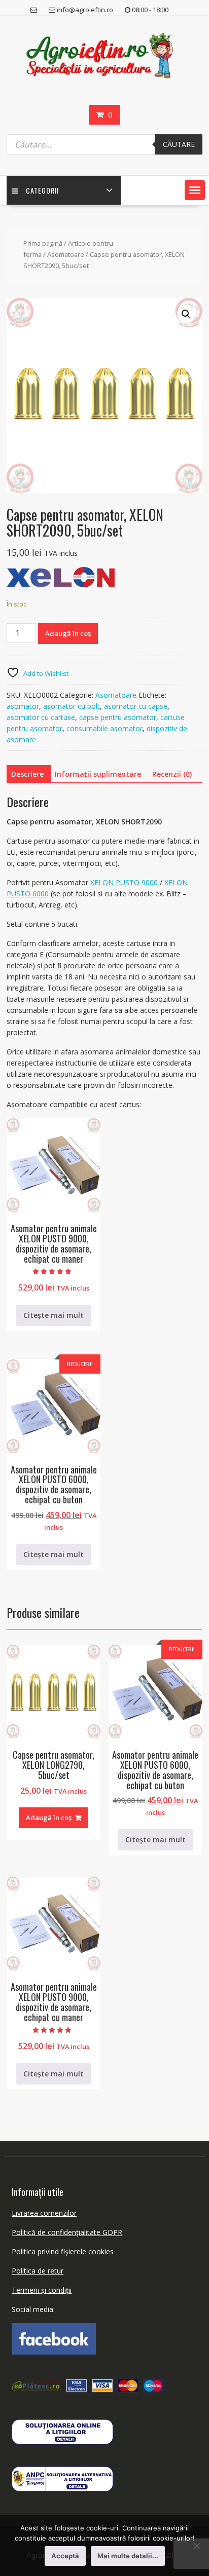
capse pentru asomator (118, 717)
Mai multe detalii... (128, 2556)
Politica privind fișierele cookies (63, 2251)
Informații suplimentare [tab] (98, 774)
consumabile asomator (104, 728)
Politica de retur (38, 2271)
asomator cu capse (136, 706)
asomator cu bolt (72, 706)
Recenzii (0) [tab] (172, 774)
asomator (23, 706)
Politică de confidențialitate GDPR (67, 2232)
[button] (195, 190)
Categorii (42, 190)
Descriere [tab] (27, 774)
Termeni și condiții (42, 2290)
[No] (196, 2546)
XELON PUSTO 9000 (124, 882)
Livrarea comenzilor (44, 2213)
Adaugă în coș (68, 633)
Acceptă (65, 2556)
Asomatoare (66, 254)
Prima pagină (43, 243)
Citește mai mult (54, 1315)
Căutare (179, 144)
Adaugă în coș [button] (49, 1817)
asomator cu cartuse (41, 717)
